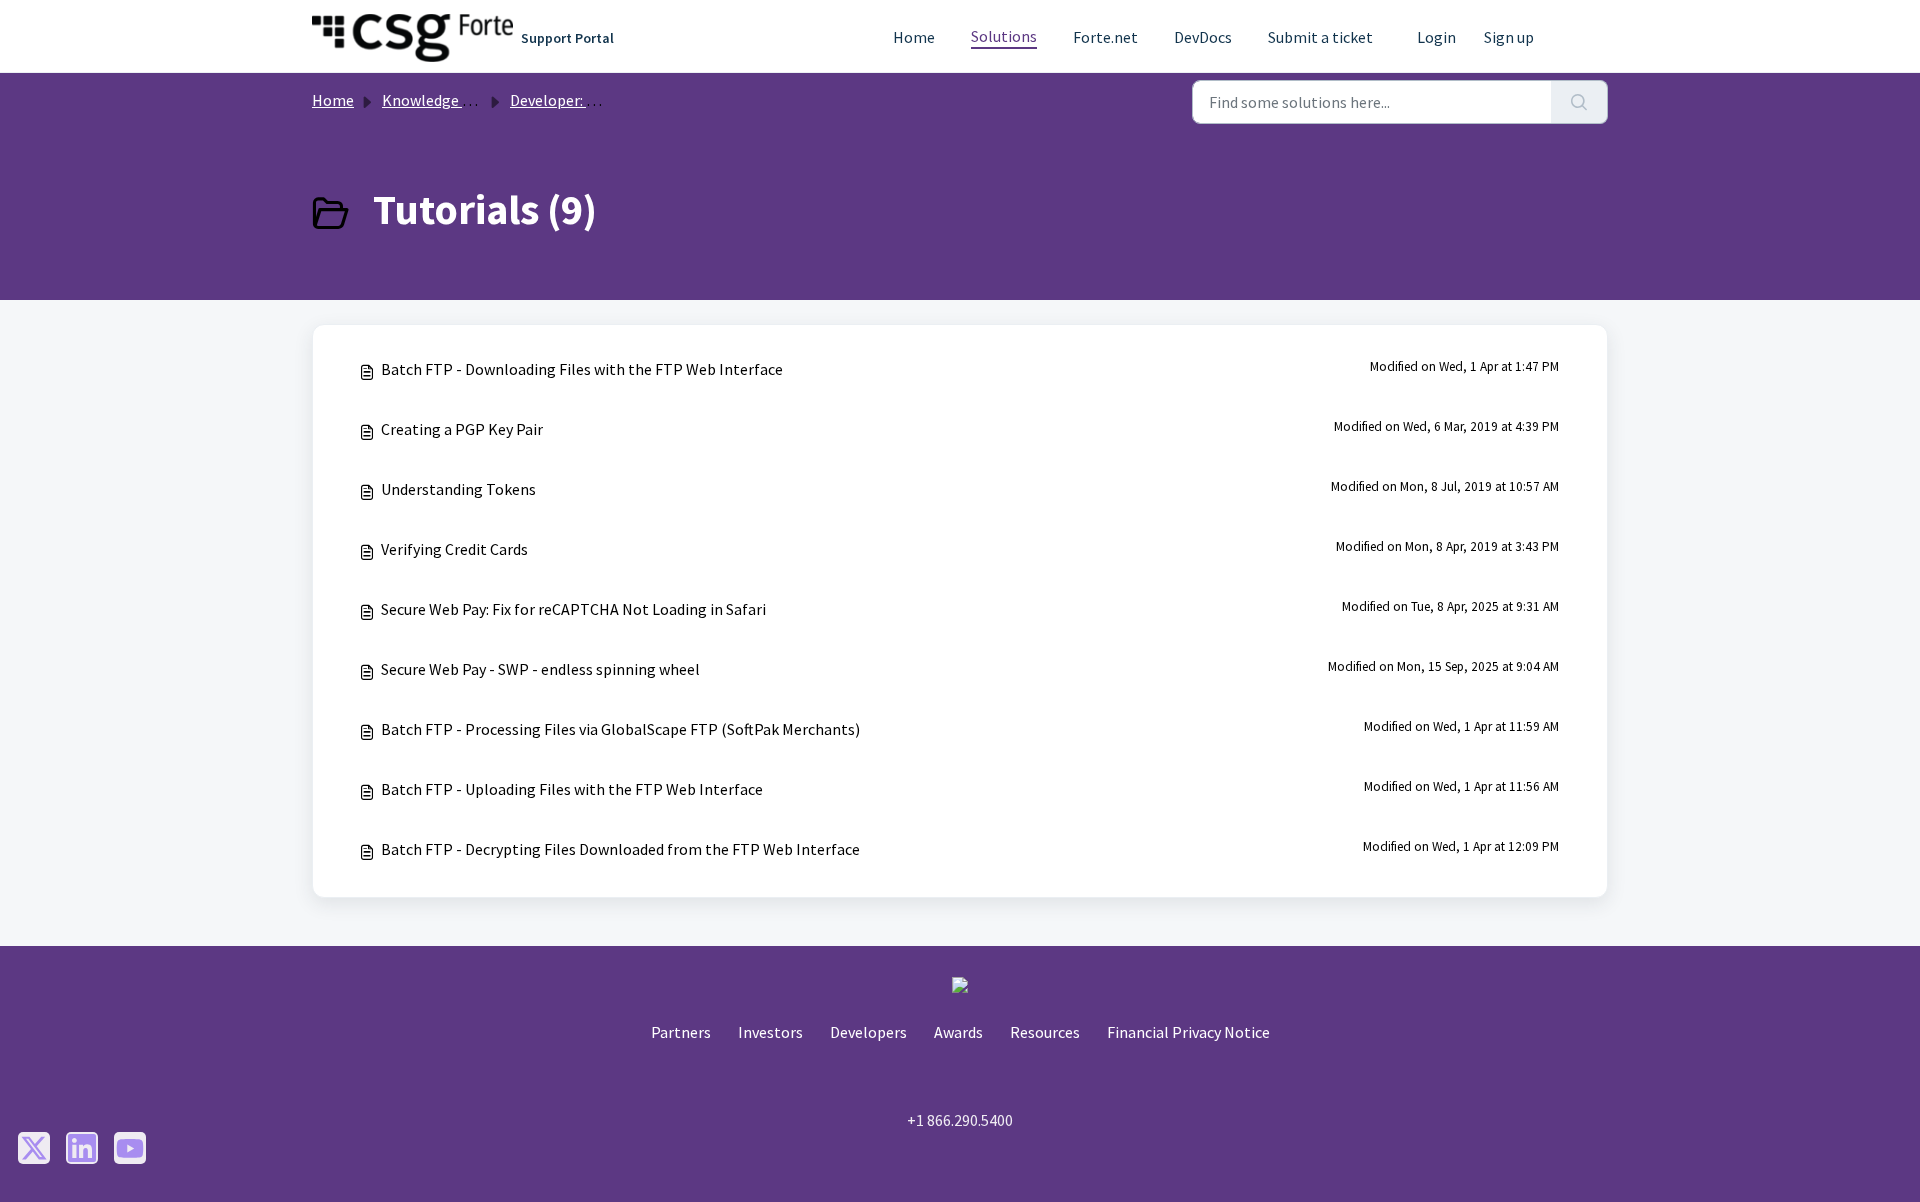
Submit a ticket (1320, 37)
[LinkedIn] (82, 1148)
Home (914, 37)
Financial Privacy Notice (1188, 1032)
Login (1436, 37)
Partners (681, 1032)
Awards (958, 1032)
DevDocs (1203, 37)
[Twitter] (34, 1148)
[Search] (1579, 102)
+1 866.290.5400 (960, 1120)
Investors (770, 1032)
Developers (868, 1032)
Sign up (1509, 37)
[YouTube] (130, 1148)
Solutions (1004, 36)
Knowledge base (438, 100)
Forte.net (1105, 37)
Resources (1045, 1032)
